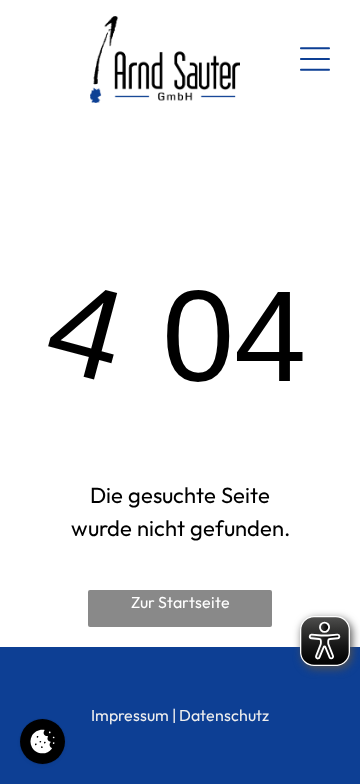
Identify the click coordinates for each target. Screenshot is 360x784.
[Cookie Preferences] (42, 741)
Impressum (130, 715)
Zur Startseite (180, 602)
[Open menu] (315, 59)
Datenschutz (224, 715)
